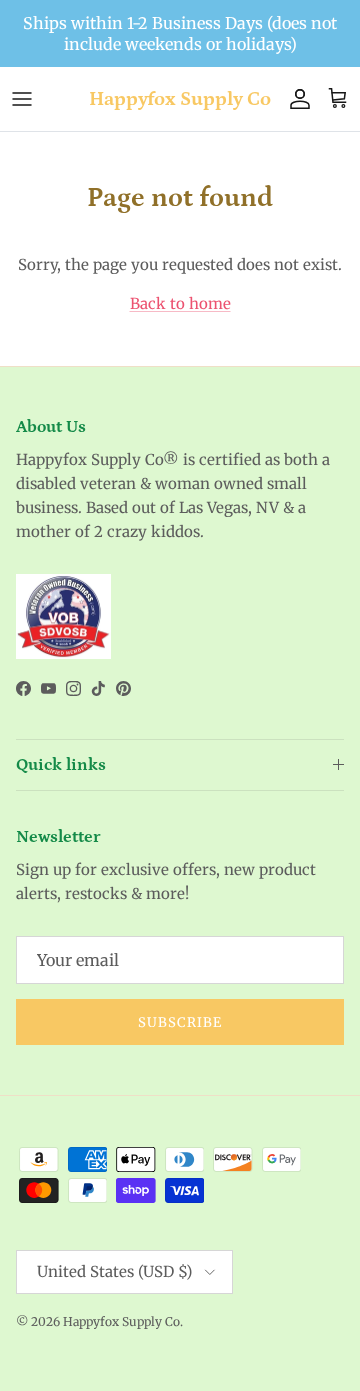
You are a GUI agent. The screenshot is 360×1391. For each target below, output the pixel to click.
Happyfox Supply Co (121, 1321)
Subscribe (180, 1022)
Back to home (180, 303)
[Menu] (22, 99)
